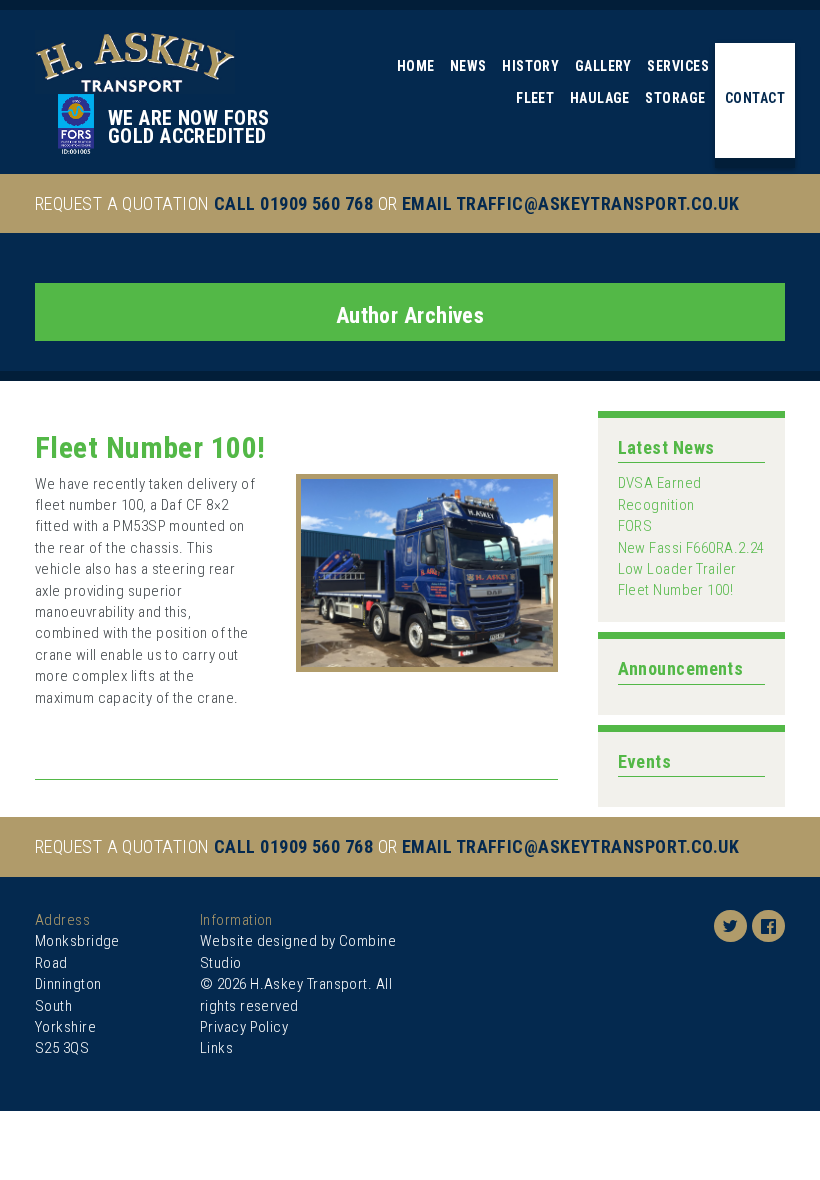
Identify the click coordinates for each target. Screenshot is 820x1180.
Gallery (603, 66)
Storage (675, 98)
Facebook (768, 928)
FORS (635, 526)
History (530, 66)
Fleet (535, 98)
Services (678, 66)
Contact (755, 98)
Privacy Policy (244, 1027)
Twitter (730, 928)
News (468, 66)
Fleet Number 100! (150, 447)
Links (216, 1048)
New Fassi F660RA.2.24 (691, 548)
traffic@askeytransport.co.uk (598, 203)
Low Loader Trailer (677, 569)
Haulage (600, 98)
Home (416, 66)
